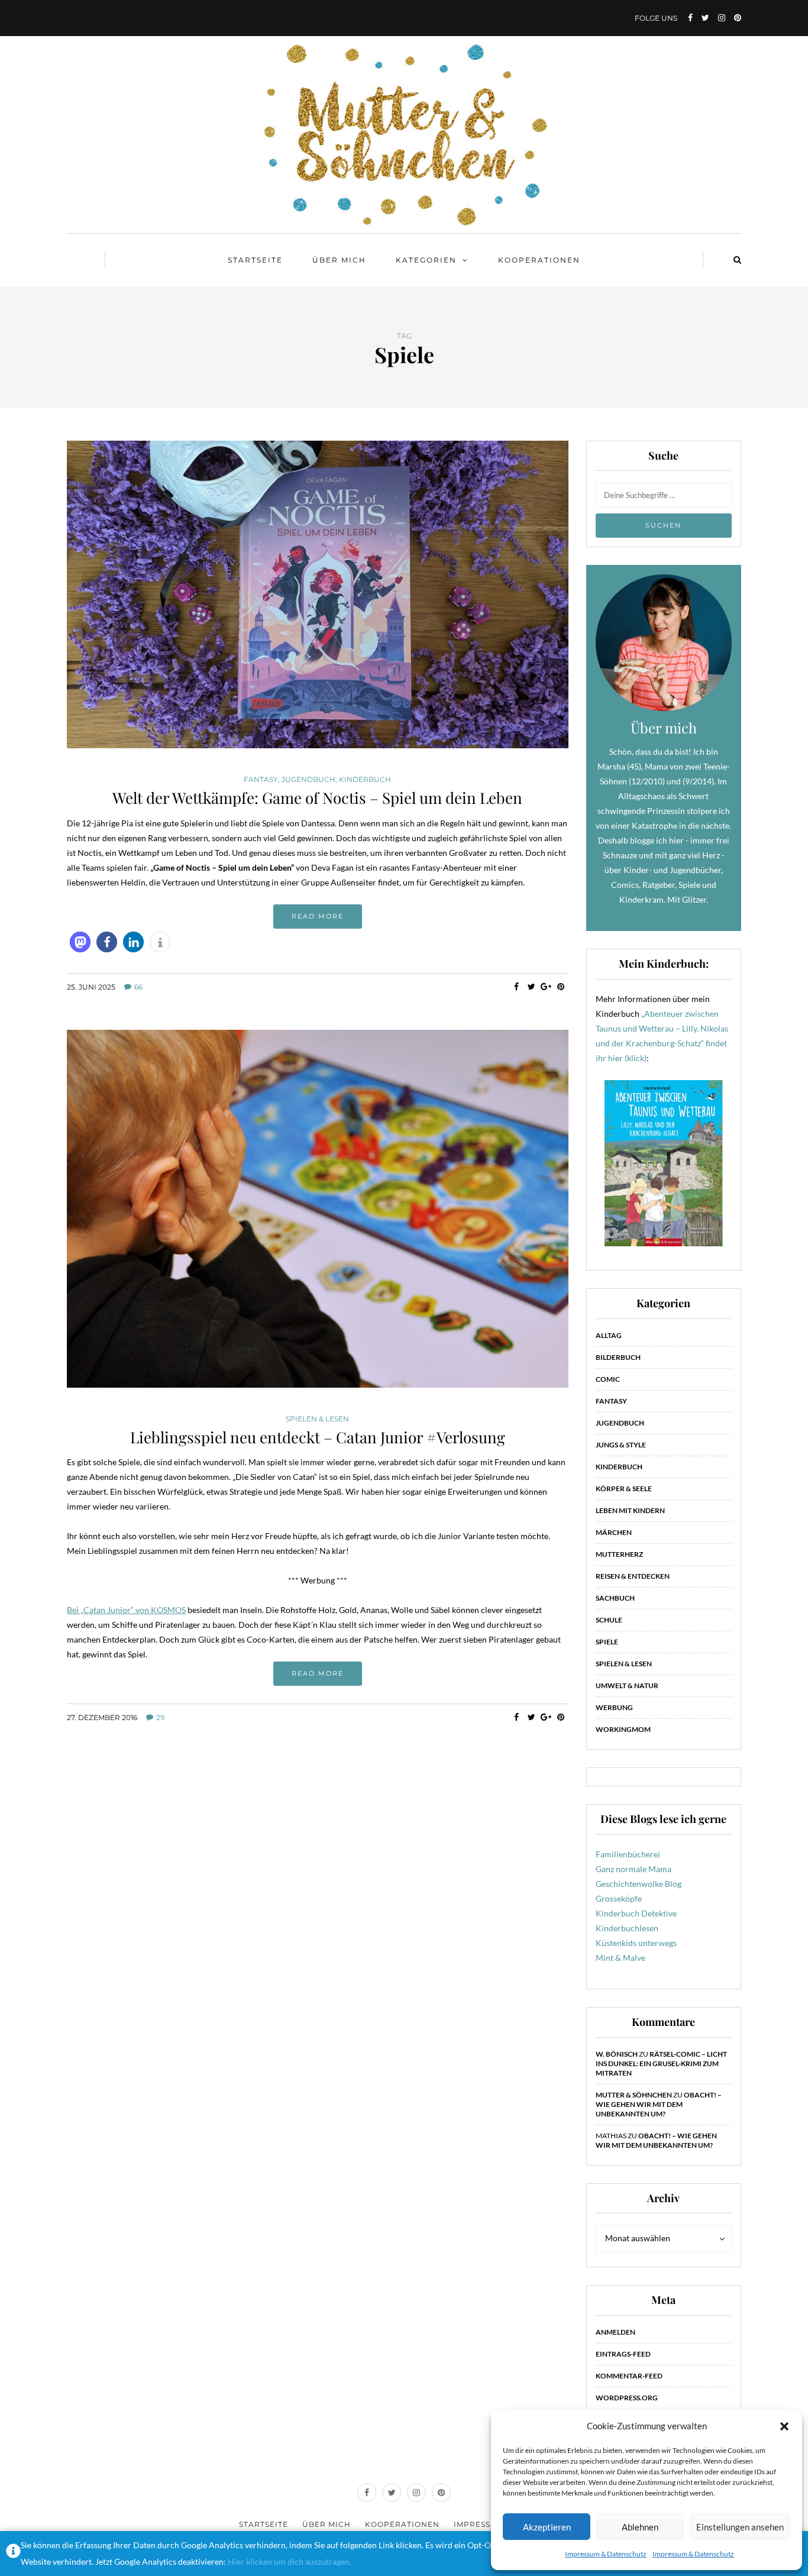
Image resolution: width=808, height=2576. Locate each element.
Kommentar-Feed (629, 2376)
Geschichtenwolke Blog (639, 1884)
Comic (608, 1379)
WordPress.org (627, 2398)
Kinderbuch (365, 780)
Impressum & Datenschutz (606, 2554)
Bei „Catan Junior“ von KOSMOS (126, 1610)
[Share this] (517, 987)
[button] (784, 2426)
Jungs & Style (621, 1445)
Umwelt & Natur (627, 1685)
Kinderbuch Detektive (636, 1913)
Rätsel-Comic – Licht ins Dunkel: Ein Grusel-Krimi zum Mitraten (661, 2063)
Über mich (339, 260)
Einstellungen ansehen (740, 2527)
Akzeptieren (547, 2527)
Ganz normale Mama (634, 1869)
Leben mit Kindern (630, 1510)
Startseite (255, 260)
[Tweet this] (531, 987)
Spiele (607, 1642)
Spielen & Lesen (317, 1419)
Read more (318, 916)
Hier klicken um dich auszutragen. (290, 2562)
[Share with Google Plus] (546, 987)
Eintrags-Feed (623, 2354)
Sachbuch (615, 1598)
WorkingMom (623, 1729)
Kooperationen (539, 260)
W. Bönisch (617, 2054)
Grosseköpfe (619, 1898)
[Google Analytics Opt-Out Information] (13, 2554)
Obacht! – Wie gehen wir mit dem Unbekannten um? (659, 2104)
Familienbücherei (628, 1854)
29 (160, 1717)
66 (138, 987)
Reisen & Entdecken (633, 1576)
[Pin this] (561, 987)
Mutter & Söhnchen (634, 2095)
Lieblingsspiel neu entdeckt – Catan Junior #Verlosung (318, 1437)
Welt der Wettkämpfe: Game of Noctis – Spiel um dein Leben (317, 798)
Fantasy (261, 780)
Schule (609, 1620)
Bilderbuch (618, 1357)
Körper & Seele (624, 1489)
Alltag (609, 1335)
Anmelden (615, 2332)
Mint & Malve (620, 1958)
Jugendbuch (308, 780)
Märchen (614, 1532)
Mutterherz (619, 1554)
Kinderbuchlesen (627, 1928)
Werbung (614, 1707)
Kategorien (426, 260)
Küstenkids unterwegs (636, 1943)
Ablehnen (640, 2527)
